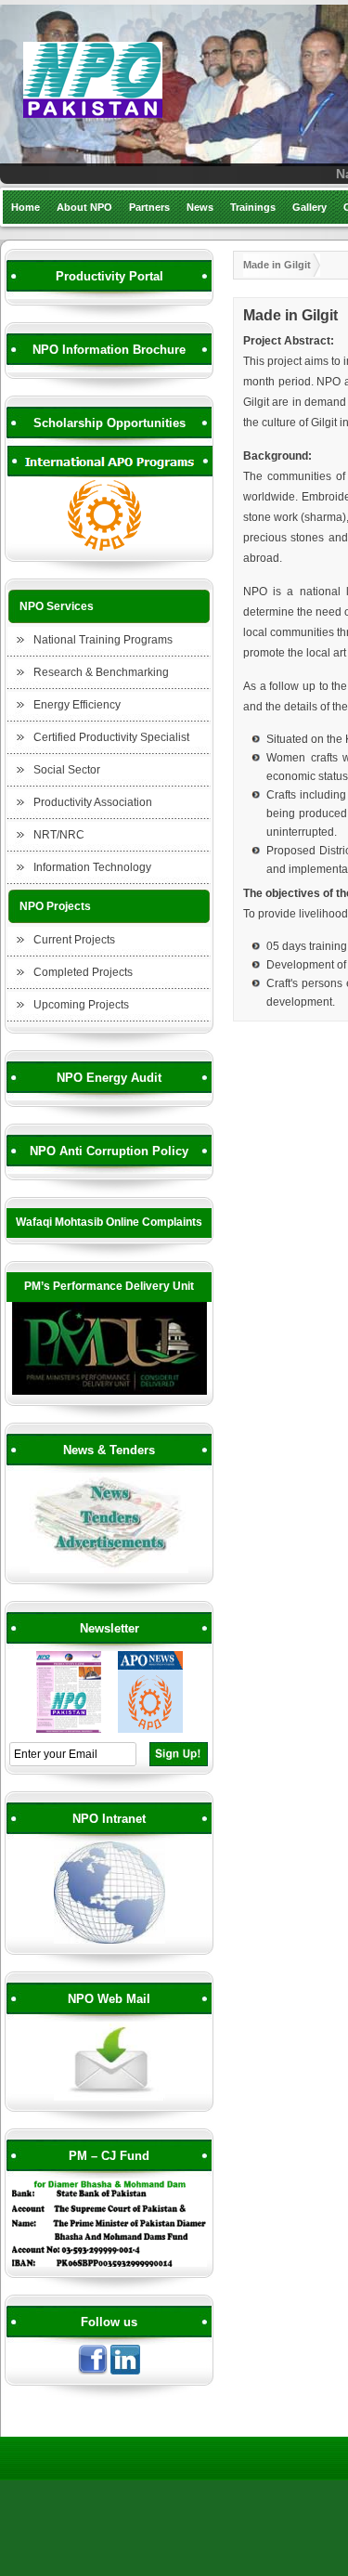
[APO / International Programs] (110, 548)
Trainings (253, 207)
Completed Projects (83, 972)
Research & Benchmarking (101, 672)
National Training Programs (103, 640)
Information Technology (92, 867)
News (200, 207)
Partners (149, 207)
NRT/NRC (59, 835)
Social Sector (67, 770)
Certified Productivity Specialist (111, 737)
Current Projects (74, 940)
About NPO (84, 207)
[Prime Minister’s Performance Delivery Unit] (110, 1392)
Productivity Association (93, 802)
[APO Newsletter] (150, 1730)
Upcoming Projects (81, 1005)
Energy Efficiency (77, 705)
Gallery (309, 207)
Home (26, 207)
